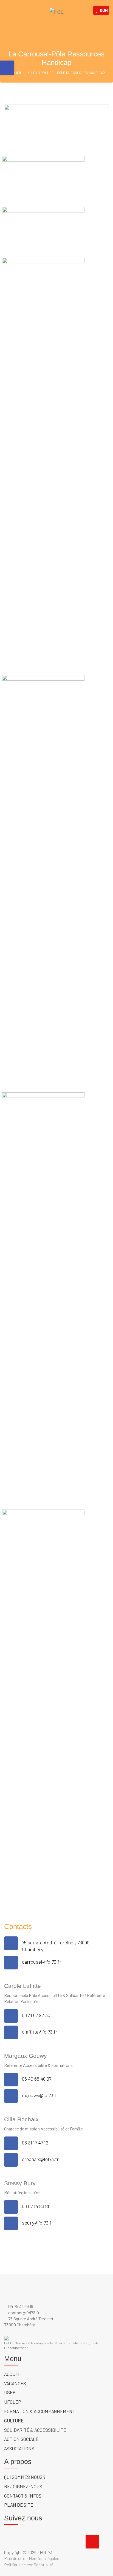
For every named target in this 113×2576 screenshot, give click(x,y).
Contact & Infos (23, 2496)
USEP (10, 2392)
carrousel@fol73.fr (42, 1962)
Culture (14, 2421)
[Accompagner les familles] (43, 229)
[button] (7, 68)
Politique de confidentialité (29, 2565)
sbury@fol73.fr (38, 2223)
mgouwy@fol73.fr (40, 2095)
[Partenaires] (43, 881)
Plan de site (19, 2505)
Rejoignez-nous (23, 2486)
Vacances (15, 2383)
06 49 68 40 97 (37, 2079)
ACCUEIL (15, 73)
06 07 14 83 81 (36, 2206)
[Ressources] (43, 1298)
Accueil (13, 2374)
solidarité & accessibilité (35, 2430)
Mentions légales (44, 2558)
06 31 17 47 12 (35, 2143)
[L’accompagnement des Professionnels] (43, 464)
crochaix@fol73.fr (40, 2159)
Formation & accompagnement (40, 2411)
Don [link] (104, 10)
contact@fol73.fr (23, 2312)
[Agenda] (43, 1715)
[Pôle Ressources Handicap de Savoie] (43, 178)
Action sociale (21, 2439)
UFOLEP (13, 2402)
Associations (19, 2448)
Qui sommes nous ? (25, 2477)
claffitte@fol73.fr (40, 2032)
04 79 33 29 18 (20, 2306)
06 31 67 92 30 (36, 2015)
